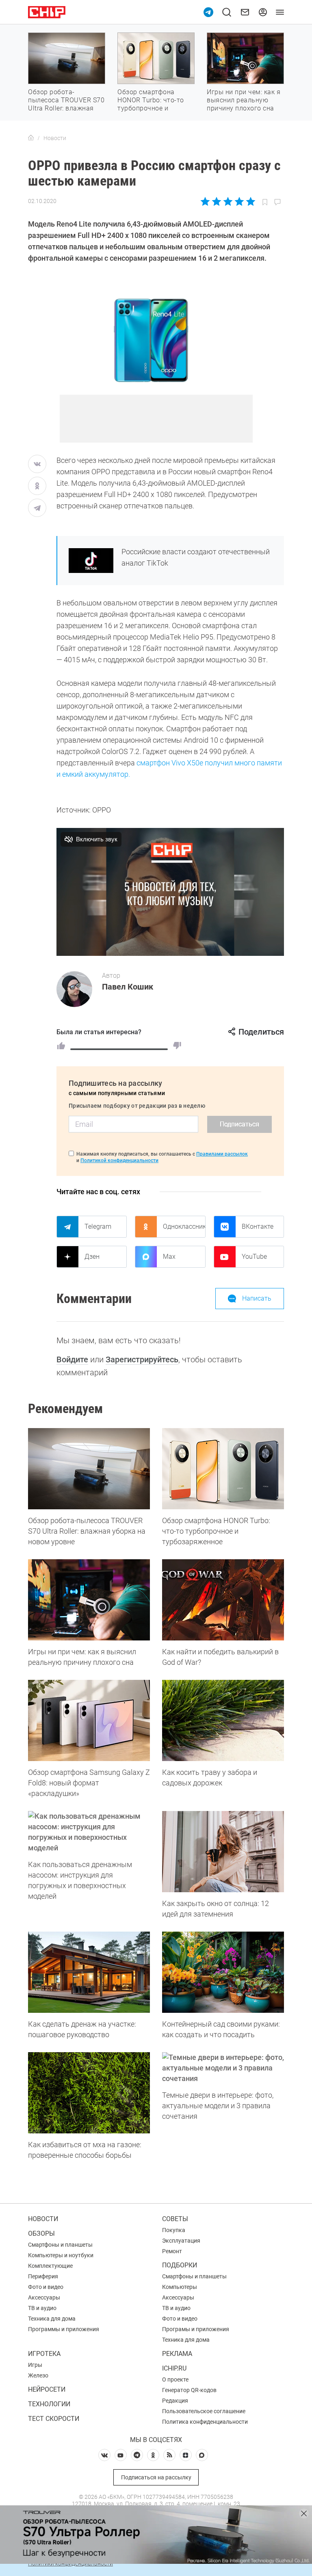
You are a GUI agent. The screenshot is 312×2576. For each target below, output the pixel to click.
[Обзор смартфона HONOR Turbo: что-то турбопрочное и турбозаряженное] (223, 1469)
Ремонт (172, 2251)
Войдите (72, 1359)
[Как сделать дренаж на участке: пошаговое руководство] (89, 1972)
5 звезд (250, 201)
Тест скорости (54, 2419)
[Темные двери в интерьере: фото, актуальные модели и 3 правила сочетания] (223, 2068)
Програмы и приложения (196, 2329)
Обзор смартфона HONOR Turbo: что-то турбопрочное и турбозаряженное (151, 104)
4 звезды (239, 201)
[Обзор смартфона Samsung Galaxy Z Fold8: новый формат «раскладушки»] (89, 1720)
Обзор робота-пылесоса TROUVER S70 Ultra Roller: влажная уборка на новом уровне (66, 108)
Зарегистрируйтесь (142, 1359)
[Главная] (31, 138)
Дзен (92, 1257)
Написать (257, 1298)
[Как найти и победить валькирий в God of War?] (223, 1600)
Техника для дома (52, 2319)
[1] (61, 1046)
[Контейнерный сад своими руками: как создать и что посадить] (223, 1972)
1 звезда (206, 201)
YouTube (254, 1257)
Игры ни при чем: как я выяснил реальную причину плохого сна (244, 100)
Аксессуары (44, 2297)
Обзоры (41, 2233)
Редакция (175, 2401)
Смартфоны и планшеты (60, 2245)
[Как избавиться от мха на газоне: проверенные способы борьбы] (89, 2093)
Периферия (43, 2276)
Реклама (177, 2354)
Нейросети (47, 2389)
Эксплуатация (181, 2241)
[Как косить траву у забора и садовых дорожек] (223, 1720)
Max (169, 1257)
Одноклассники (184, 1226)
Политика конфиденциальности (205, 2422)
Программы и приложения (64, 2329)
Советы (175, 2219)
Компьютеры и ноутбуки (61, 2255)
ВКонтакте (258, 1226)
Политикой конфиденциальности (119, 1160)
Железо (38, 2375)
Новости (43, 2219)
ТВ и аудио (42, 2308)
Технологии (49, 2404)
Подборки (180, 2265)
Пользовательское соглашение (204, 2411)
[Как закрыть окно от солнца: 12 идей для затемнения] (223, 1852)
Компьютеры (180, 2287)
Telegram (98, 1226)
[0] (177, 1046)
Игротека (44, 2354)
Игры (35, 2365)
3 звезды (228, 201)
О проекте (175, 2379)
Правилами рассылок (222, 1154)
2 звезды (217, 201)
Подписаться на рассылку (156, 2477)
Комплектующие (50, 2266)
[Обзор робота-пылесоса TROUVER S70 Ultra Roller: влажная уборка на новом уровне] (89, 1469)
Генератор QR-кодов (189, 2390)
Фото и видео (46, 2287)
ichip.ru (174, 2368)
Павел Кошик (128, 987)
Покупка (174, 2230)
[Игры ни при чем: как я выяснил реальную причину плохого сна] (89, 1600)
